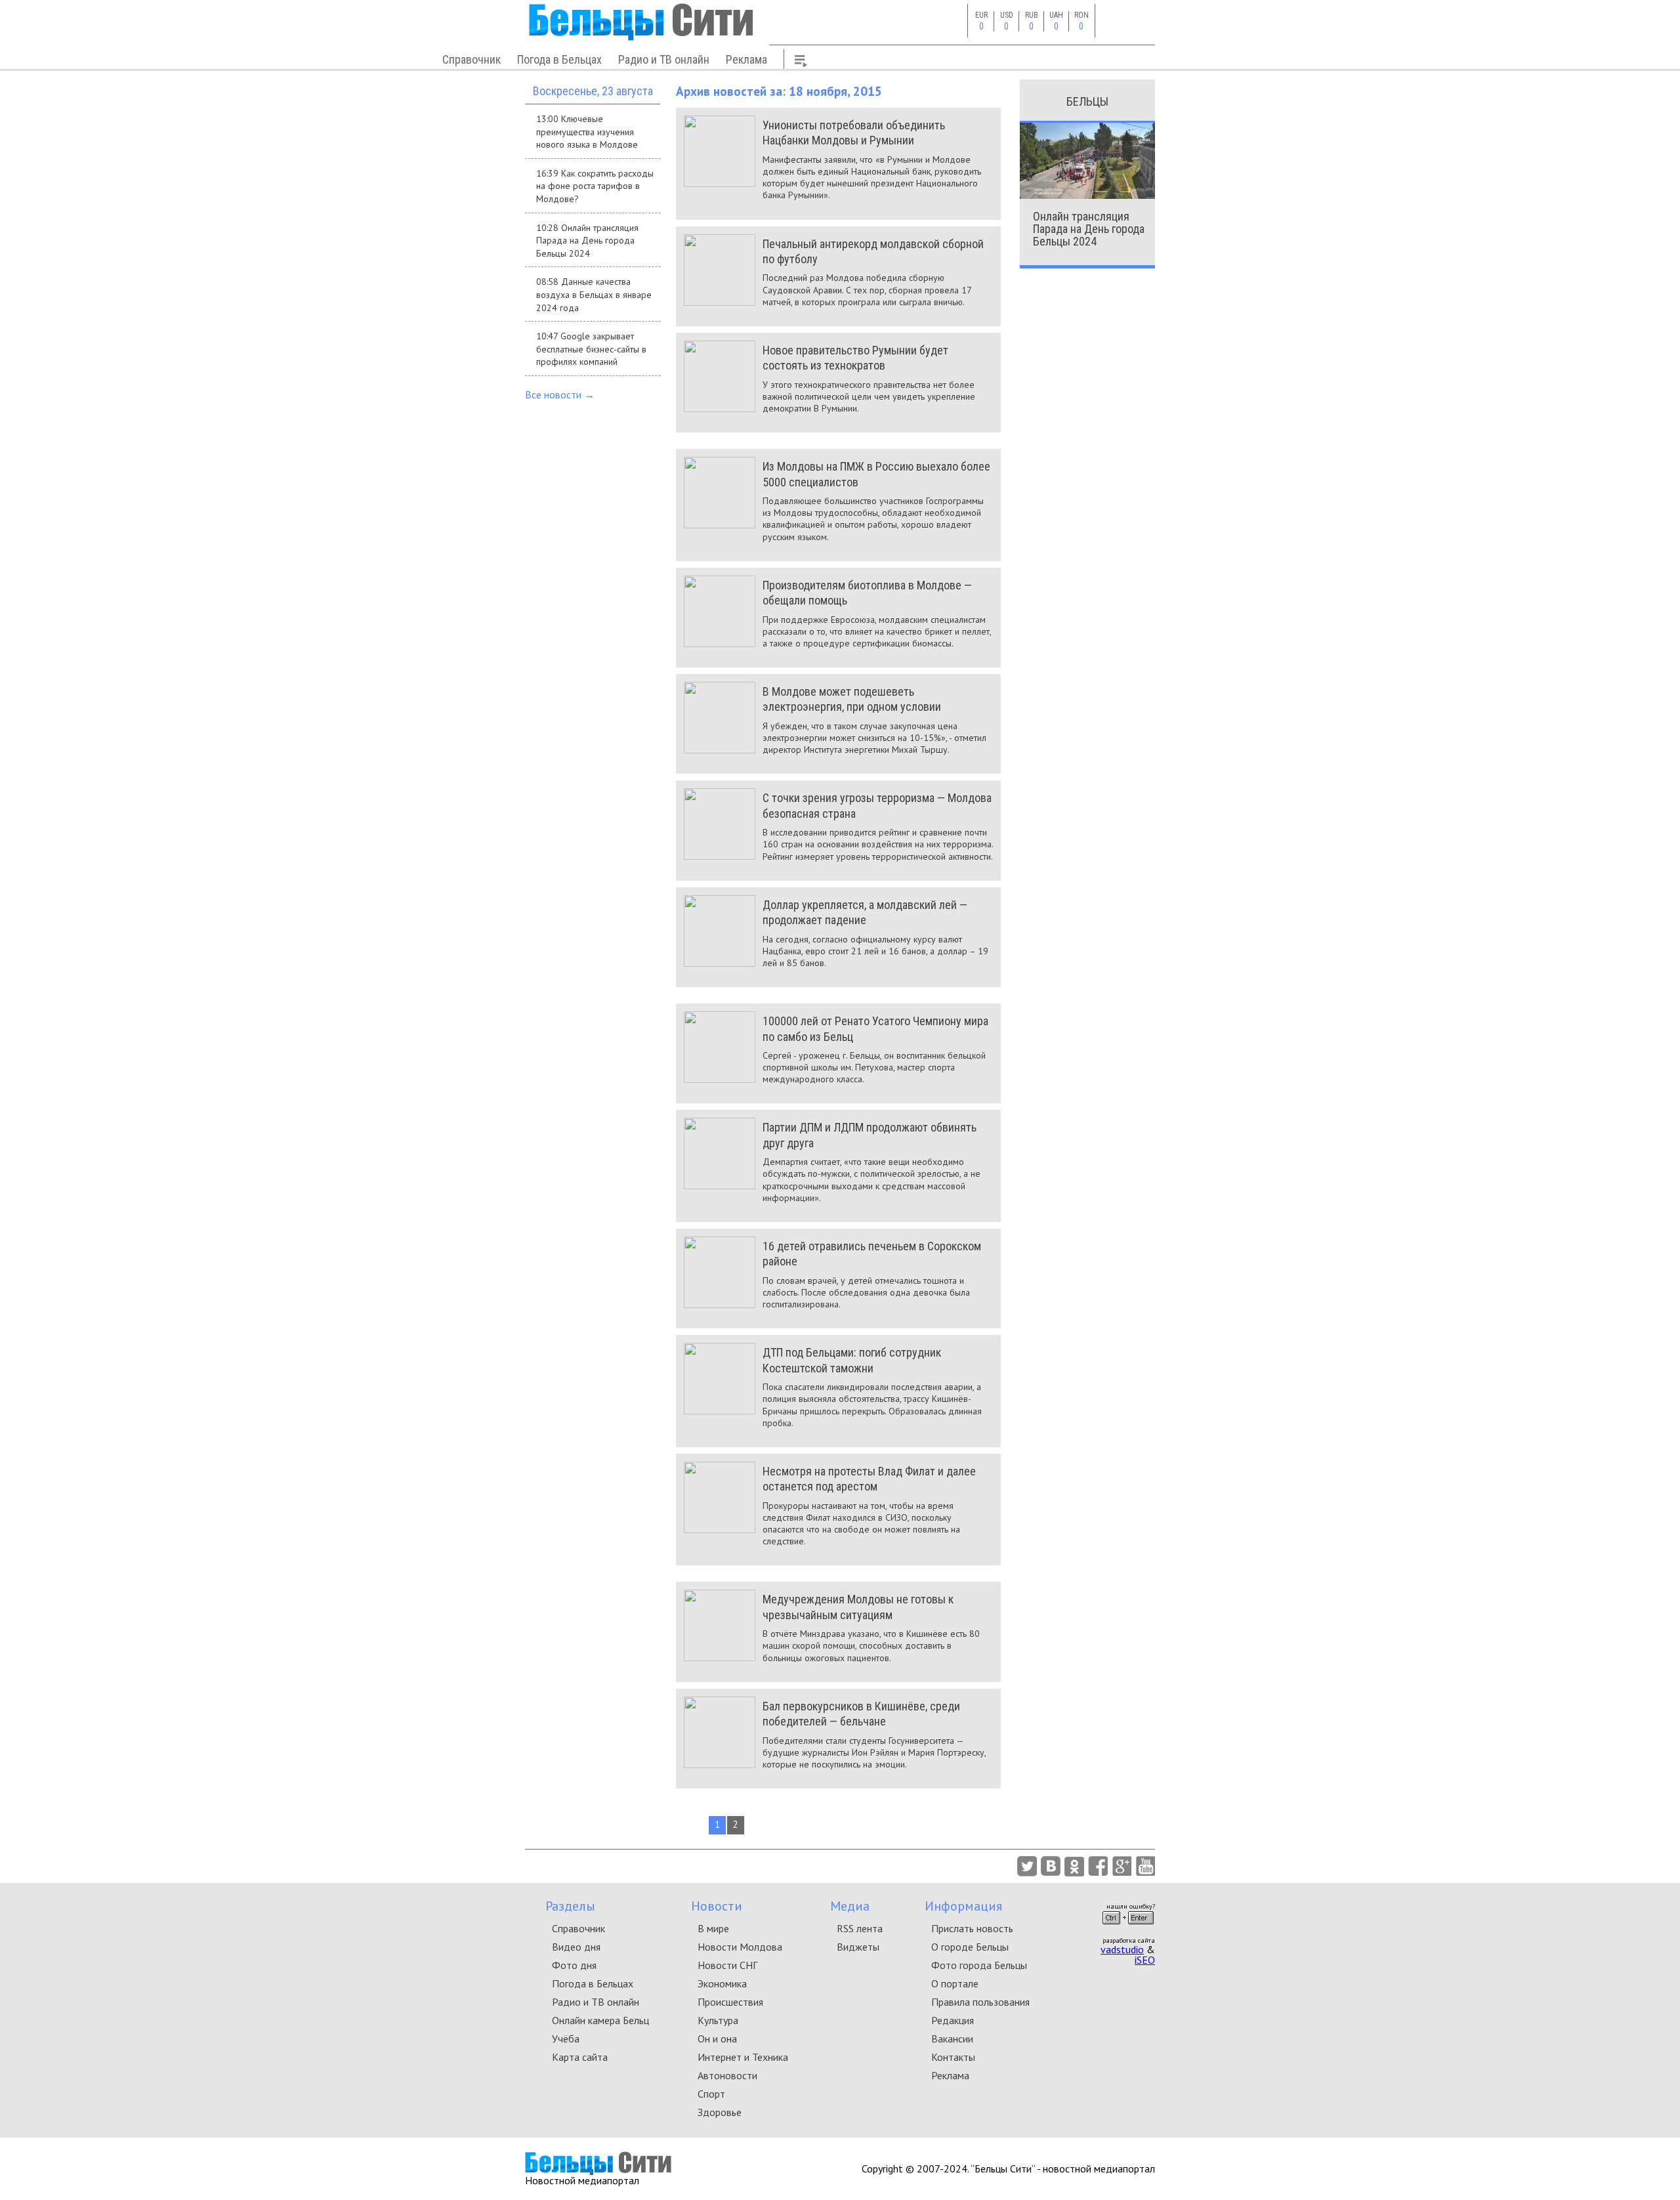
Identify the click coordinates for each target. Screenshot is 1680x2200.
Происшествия (730, 2002)
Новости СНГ (727, 1965)
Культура (718, 2020)
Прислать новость (972, 1928)
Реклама (746, 59)
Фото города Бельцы (979, 1965)
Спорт (711, 2094)
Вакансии (952, 2039)
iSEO (1145, 1960)
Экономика (722, 1983)
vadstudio (1122, 1949)
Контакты (953, 2057)
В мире (713, 1928)
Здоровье (720, 2112)
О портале (955, 1983)
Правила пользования (980, 2002)
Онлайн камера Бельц (600, 2020)
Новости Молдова (740, 1947)
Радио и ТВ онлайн (664, 59)
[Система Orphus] (1128, 1928)
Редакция (953, 2020)
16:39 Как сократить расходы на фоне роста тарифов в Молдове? (595, 186)
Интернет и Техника (743, 2057)
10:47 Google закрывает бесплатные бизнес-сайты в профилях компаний (591, 349)
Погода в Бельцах (559, 59)
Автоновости (727, 2075)
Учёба (566, 2039)
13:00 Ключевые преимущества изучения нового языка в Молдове (587, 132)
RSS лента (860, 1928)
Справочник (472, 59)
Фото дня (574, 1965)
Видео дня (576, 1947)
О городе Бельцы (970, 1947)
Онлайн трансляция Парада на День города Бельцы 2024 (1089, 229)
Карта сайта (580, 2057)
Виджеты (858, 1947)
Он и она (717, 2039)
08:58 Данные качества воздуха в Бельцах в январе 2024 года (594, 294)
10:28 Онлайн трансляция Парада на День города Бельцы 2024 (587, 241)
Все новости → (560, 394)
